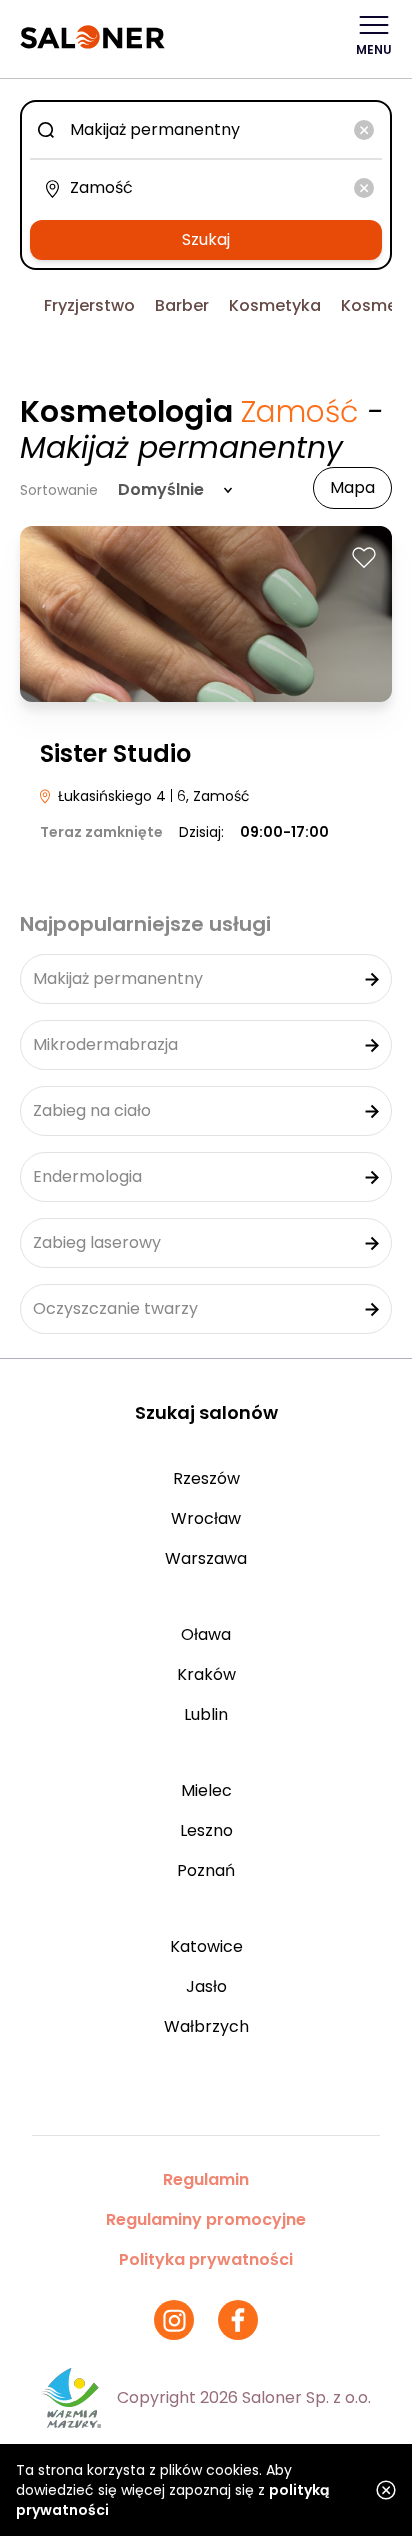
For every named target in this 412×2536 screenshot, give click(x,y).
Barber (182, 305)
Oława (206, 1634)
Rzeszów (206, 1478)
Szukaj (206, 239)
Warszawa (206, 1558)
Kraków (206, 1674)
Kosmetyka (275, 305)
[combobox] (206, 130)
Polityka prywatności (206, 2259)
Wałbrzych (206, 2026)
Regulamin (206, 2179)
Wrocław (206, 1518)
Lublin (206, 1714)
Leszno (206, 1830)
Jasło (206, 1986)
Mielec (206, 1790)
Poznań (206, 1870)
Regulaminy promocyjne (206, 2219)
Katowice (206, 1946)
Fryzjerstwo (89, 305)
